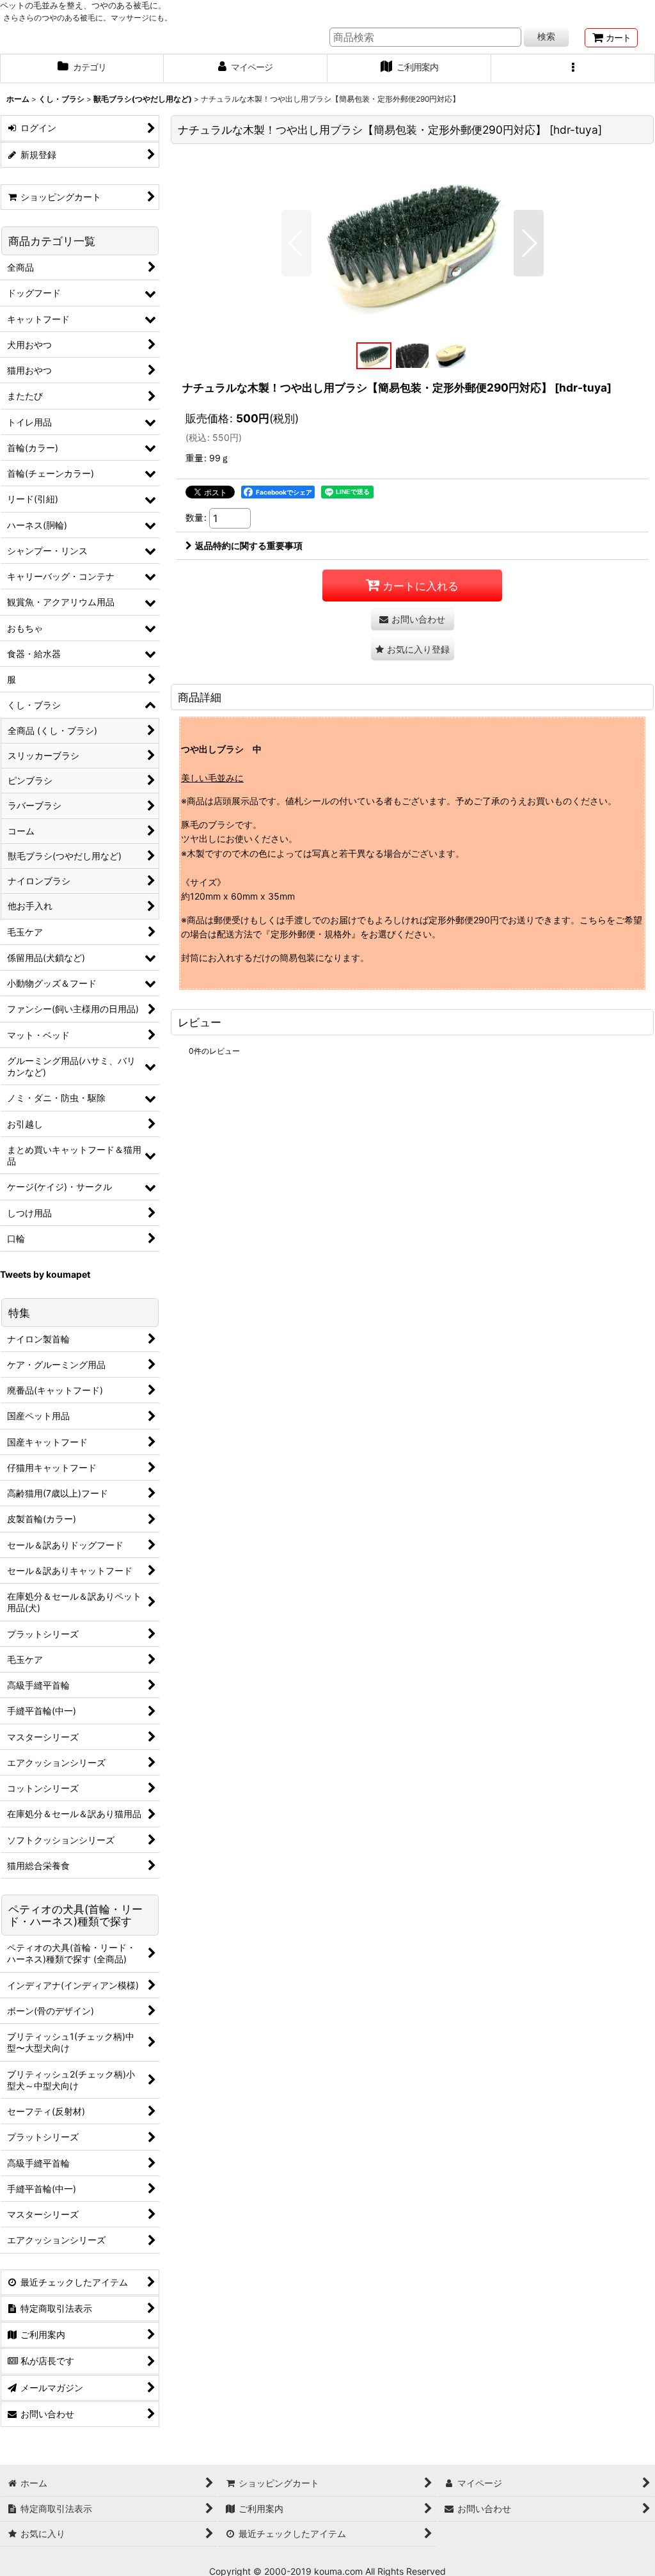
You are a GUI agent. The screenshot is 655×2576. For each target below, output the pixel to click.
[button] (573, 68)
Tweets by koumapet (45, 1274)
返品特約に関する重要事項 (249, 545)
